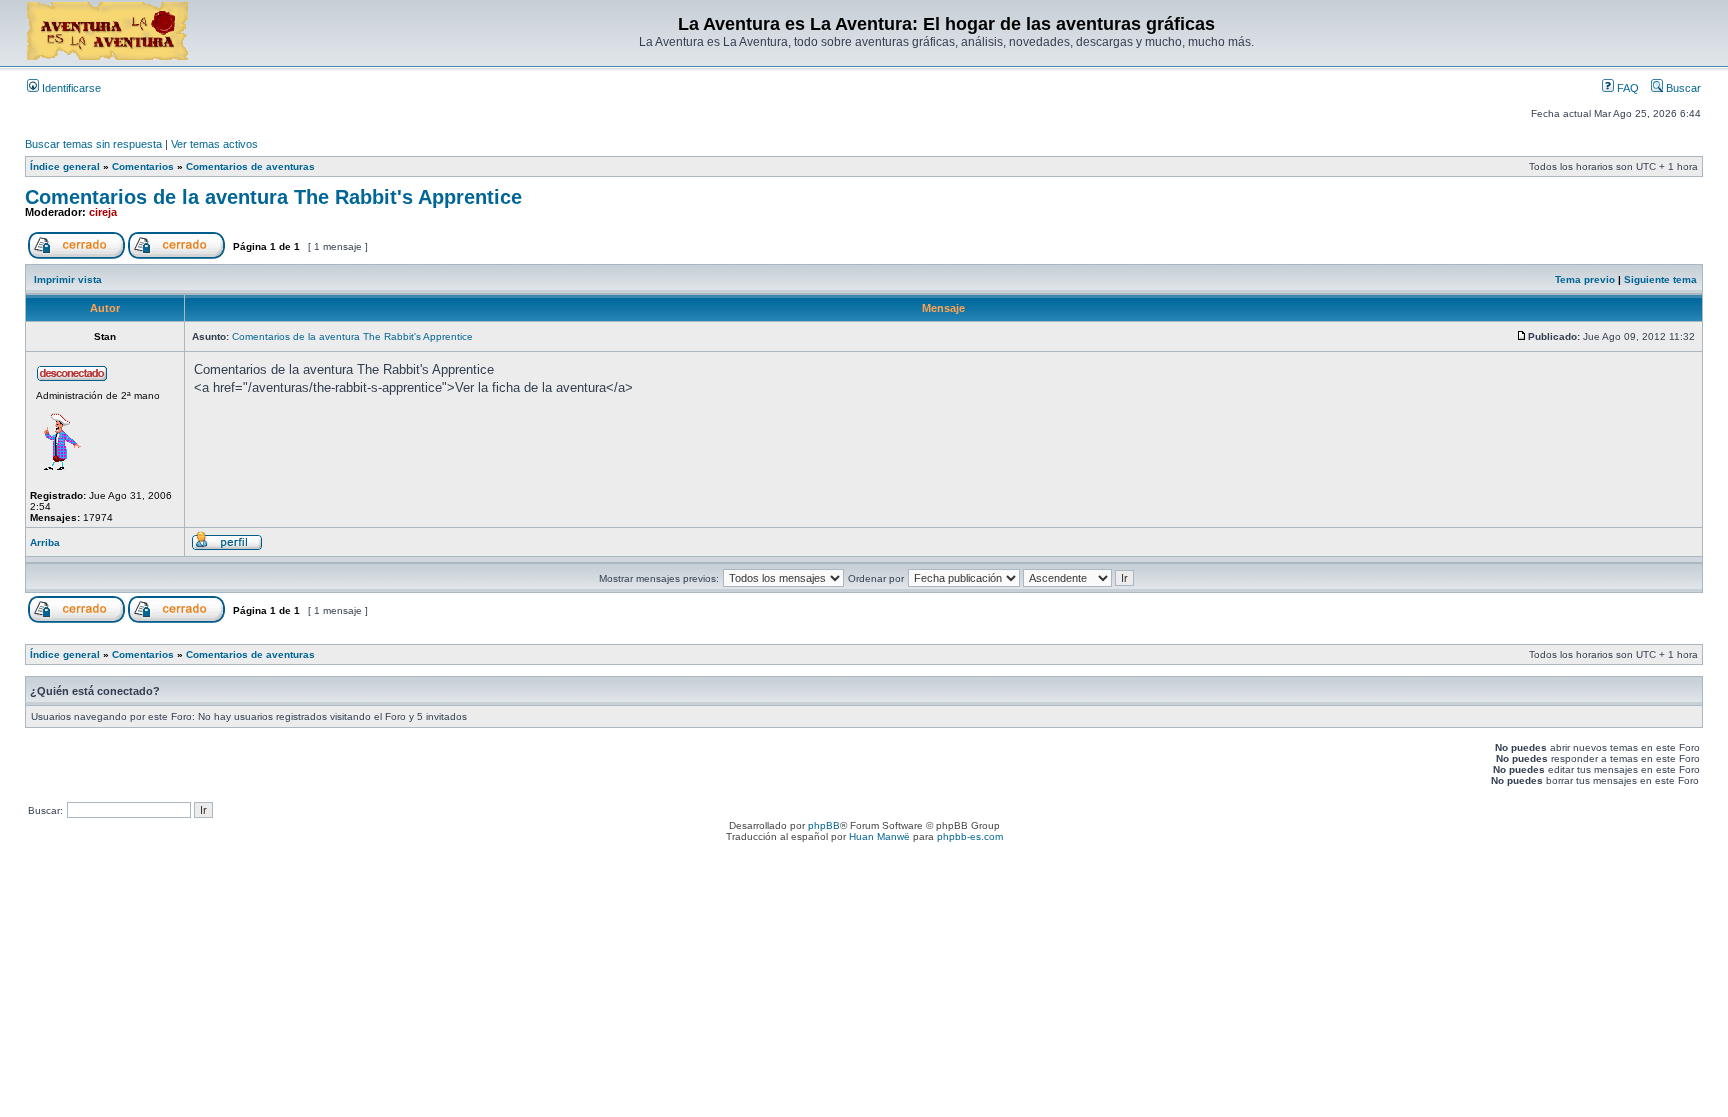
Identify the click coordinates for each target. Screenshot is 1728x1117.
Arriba (45, 542)
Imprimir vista (68, 279)
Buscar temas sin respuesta (93, 144)
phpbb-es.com (970, 836)
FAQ (1626, 88)
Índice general (65, 166)
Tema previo (1585, 279)
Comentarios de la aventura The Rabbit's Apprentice (273, 197)
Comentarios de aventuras (250, 166)
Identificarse (70, 88)
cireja (103, 212)
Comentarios (143, 166)
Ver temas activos (214, 144)
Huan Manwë (879, 836)
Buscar (1682, 88)
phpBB (824, 825)
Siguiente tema (1660, 279)
